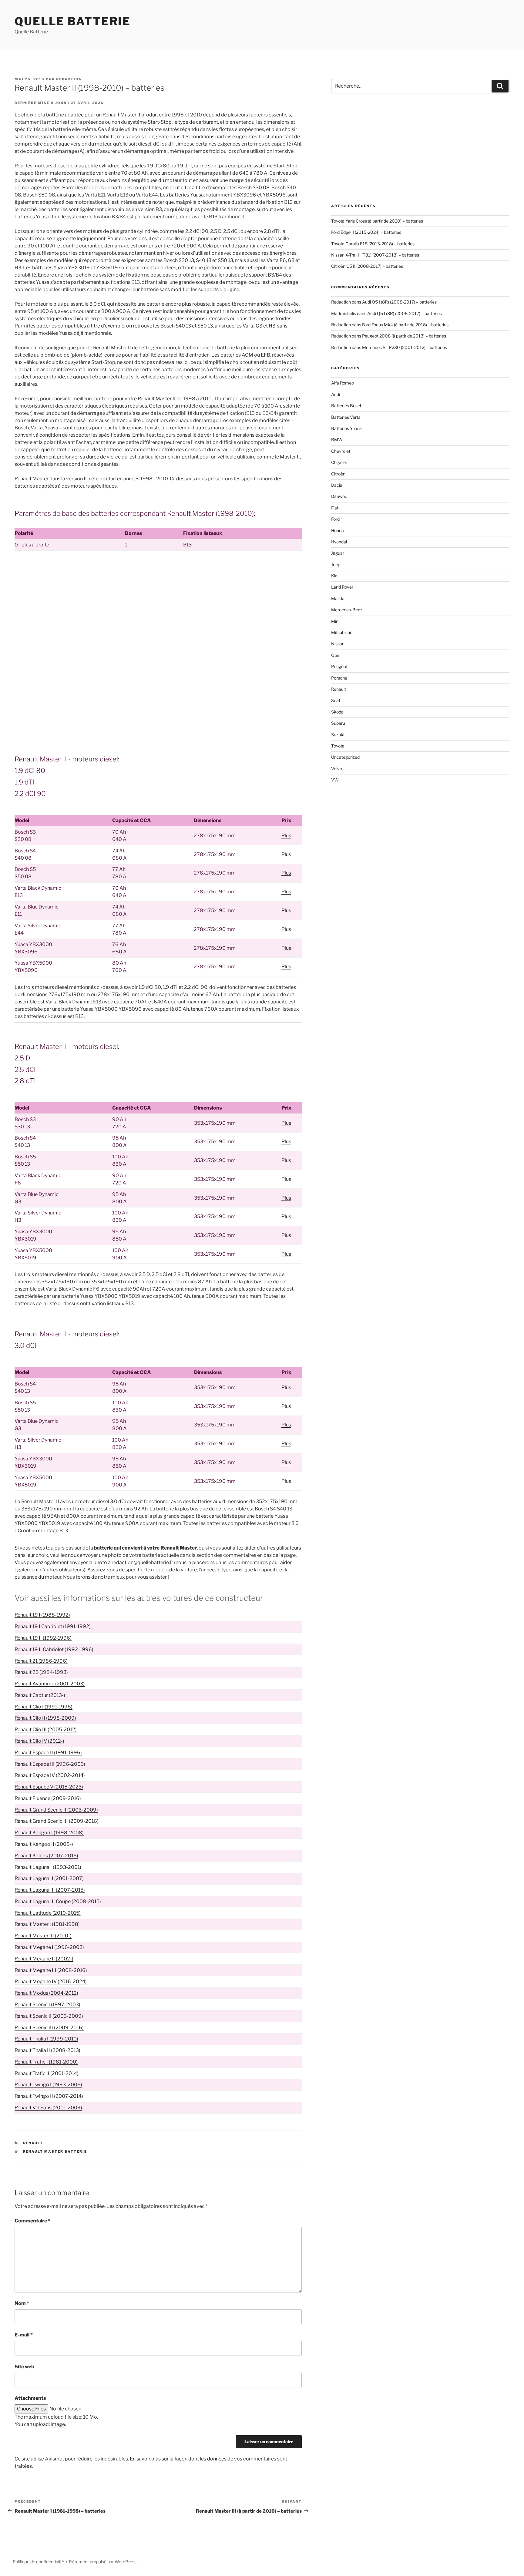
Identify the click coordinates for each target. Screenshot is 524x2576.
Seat (336, 700)
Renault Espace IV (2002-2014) (50, 1775)
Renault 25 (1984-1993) (41, 1672)
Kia (334, 576)
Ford (335, 519)
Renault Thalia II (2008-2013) (47, 2050)
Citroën (338, 474)
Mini (335, 621)
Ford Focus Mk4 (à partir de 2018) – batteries (405, 325)
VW (335, 780)
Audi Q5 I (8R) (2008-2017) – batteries (399, 302)
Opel (336, 655)
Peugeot (339, 666)
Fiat (335, 508)
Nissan (338, 644)
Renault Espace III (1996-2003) (50, 1764)
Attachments (30, 2398)
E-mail (24, 2335)
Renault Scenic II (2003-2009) (49, 2016)
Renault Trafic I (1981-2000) (46, 2062)
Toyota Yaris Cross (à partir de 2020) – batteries (377, 221)
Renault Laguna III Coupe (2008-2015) (58, 1901)
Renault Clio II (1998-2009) (45, 1718)
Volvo (337, 769)
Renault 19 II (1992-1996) (43, 1638)
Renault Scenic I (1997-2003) (47, 2005)
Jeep (336, 564)
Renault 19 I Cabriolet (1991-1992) (53, 1626)
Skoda (337, 712)
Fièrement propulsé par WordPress (103, 2562)
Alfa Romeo (343, 383)
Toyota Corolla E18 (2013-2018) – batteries (373, 244)
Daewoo (339, 496)
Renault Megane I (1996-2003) (49, 1947)
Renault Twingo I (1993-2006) (48, 2085)
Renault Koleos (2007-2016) (46, 1856)
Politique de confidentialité (38, 2562)
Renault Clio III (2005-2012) (46, 1730)
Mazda (338, 598)
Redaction (69, 79)
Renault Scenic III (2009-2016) (49, 2028)
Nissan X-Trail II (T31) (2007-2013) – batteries (375, 255)
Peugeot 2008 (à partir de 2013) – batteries (404, 336)
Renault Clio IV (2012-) (39, 1741)
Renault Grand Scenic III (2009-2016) (57, 1821)
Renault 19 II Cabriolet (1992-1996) (54, 1649)
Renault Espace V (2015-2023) (49, 1787)
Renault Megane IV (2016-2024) (51, 1982)
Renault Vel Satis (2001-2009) (48, 2108)
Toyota (338, 746)
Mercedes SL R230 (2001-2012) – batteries (405, 347)
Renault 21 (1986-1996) (41, 1661)
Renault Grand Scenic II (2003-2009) (56, 1810)
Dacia (337, 485)
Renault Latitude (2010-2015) (48, 1913)
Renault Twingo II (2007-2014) (49, 2096)
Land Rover (342, 587)
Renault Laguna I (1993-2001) (48, 1867)
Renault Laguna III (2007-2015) (50, 1890)
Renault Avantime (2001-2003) (50, 1684)
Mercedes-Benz (347, 610)
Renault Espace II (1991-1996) (48, 1753)
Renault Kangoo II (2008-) (44, 1844)
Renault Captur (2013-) (40, 1695)
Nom (22, 2303)
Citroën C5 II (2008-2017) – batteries (367, 266)
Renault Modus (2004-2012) (46, 1993)
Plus (286, 836)
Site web (24, 2367)
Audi (336, 394)
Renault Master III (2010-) (43, 1936)
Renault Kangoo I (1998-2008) (49, 1833)
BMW (337, 440)
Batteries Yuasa (346, 428)
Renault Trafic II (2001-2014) (47, 2073)
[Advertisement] (158, 608)
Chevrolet (341, 451)
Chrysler (339, 462)
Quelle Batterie (73, 21)
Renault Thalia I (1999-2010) (46, 2039)
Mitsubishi (341, 632)
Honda (338, 531)
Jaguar (338, 553)
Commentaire (32, 2221)
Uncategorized (345, 757)
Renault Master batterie (55, 2151)
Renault (33, 2143)
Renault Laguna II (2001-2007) (49, 1878)
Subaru (338, 723)
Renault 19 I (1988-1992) (42, 1615)
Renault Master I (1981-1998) (47, 1924)
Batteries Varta (346, 417)
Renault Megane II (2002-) (44, 1959)
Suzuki (338, 735)
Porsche (339, 678)
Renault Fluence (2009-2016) (48, 1798)
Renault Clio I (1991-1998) (44, 1707)
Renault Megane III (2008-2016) (51, 1970)
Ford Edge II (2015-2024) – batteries (366, 232)
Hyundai (339, 542)
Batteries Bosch (347, 406)
